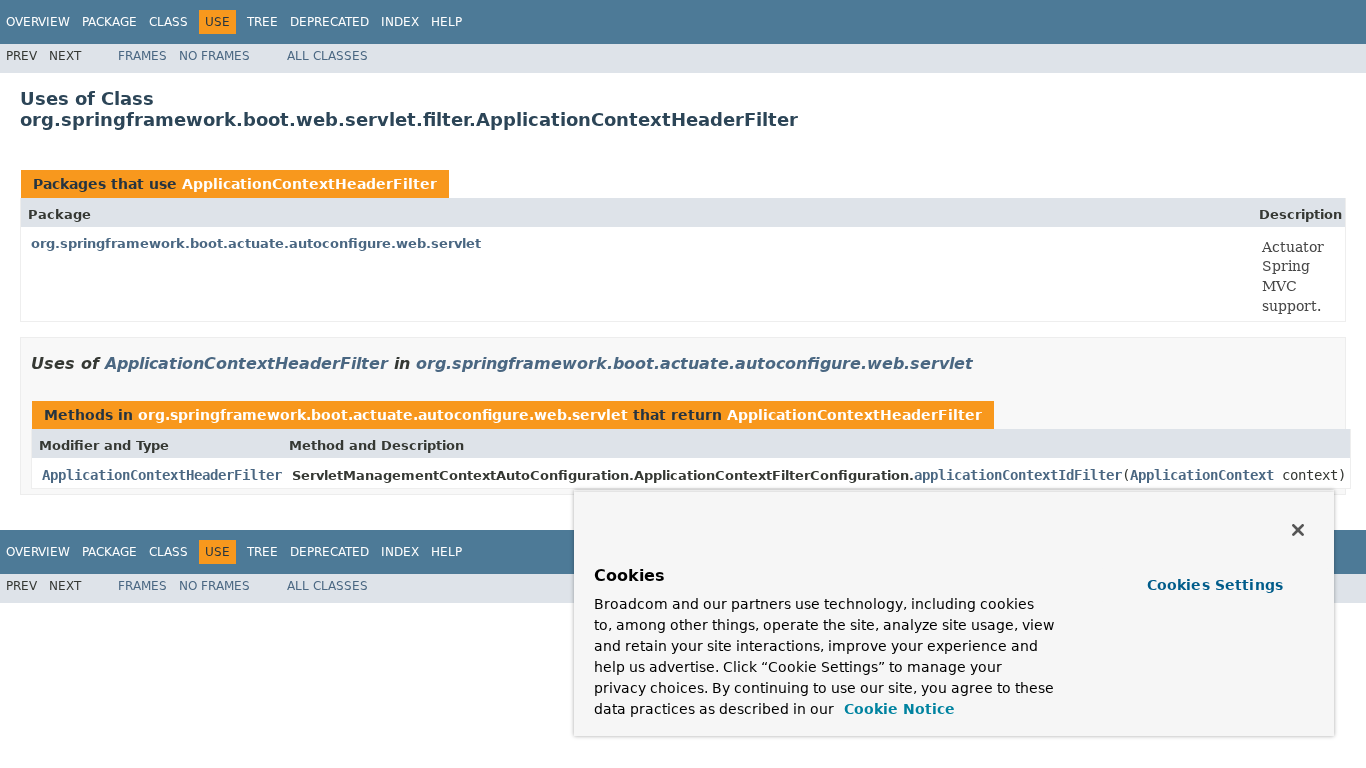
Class (168, 22)
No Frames (214, 56)
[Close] (1298, 530)
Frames (142, 56)
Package (109, 22)
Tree (262, 22)
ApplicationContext (1202, 475)
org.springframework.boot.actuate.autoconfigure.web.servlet (256, 243)
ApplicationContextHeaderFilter (309, 184)
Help (446, 22)
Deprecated (329, 22)
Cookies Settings (1215, 585)
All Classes (327, 56)
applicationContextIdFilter (1018, 475)
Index (400, 22)
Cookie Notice (897, 709)
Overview (38, 22)
